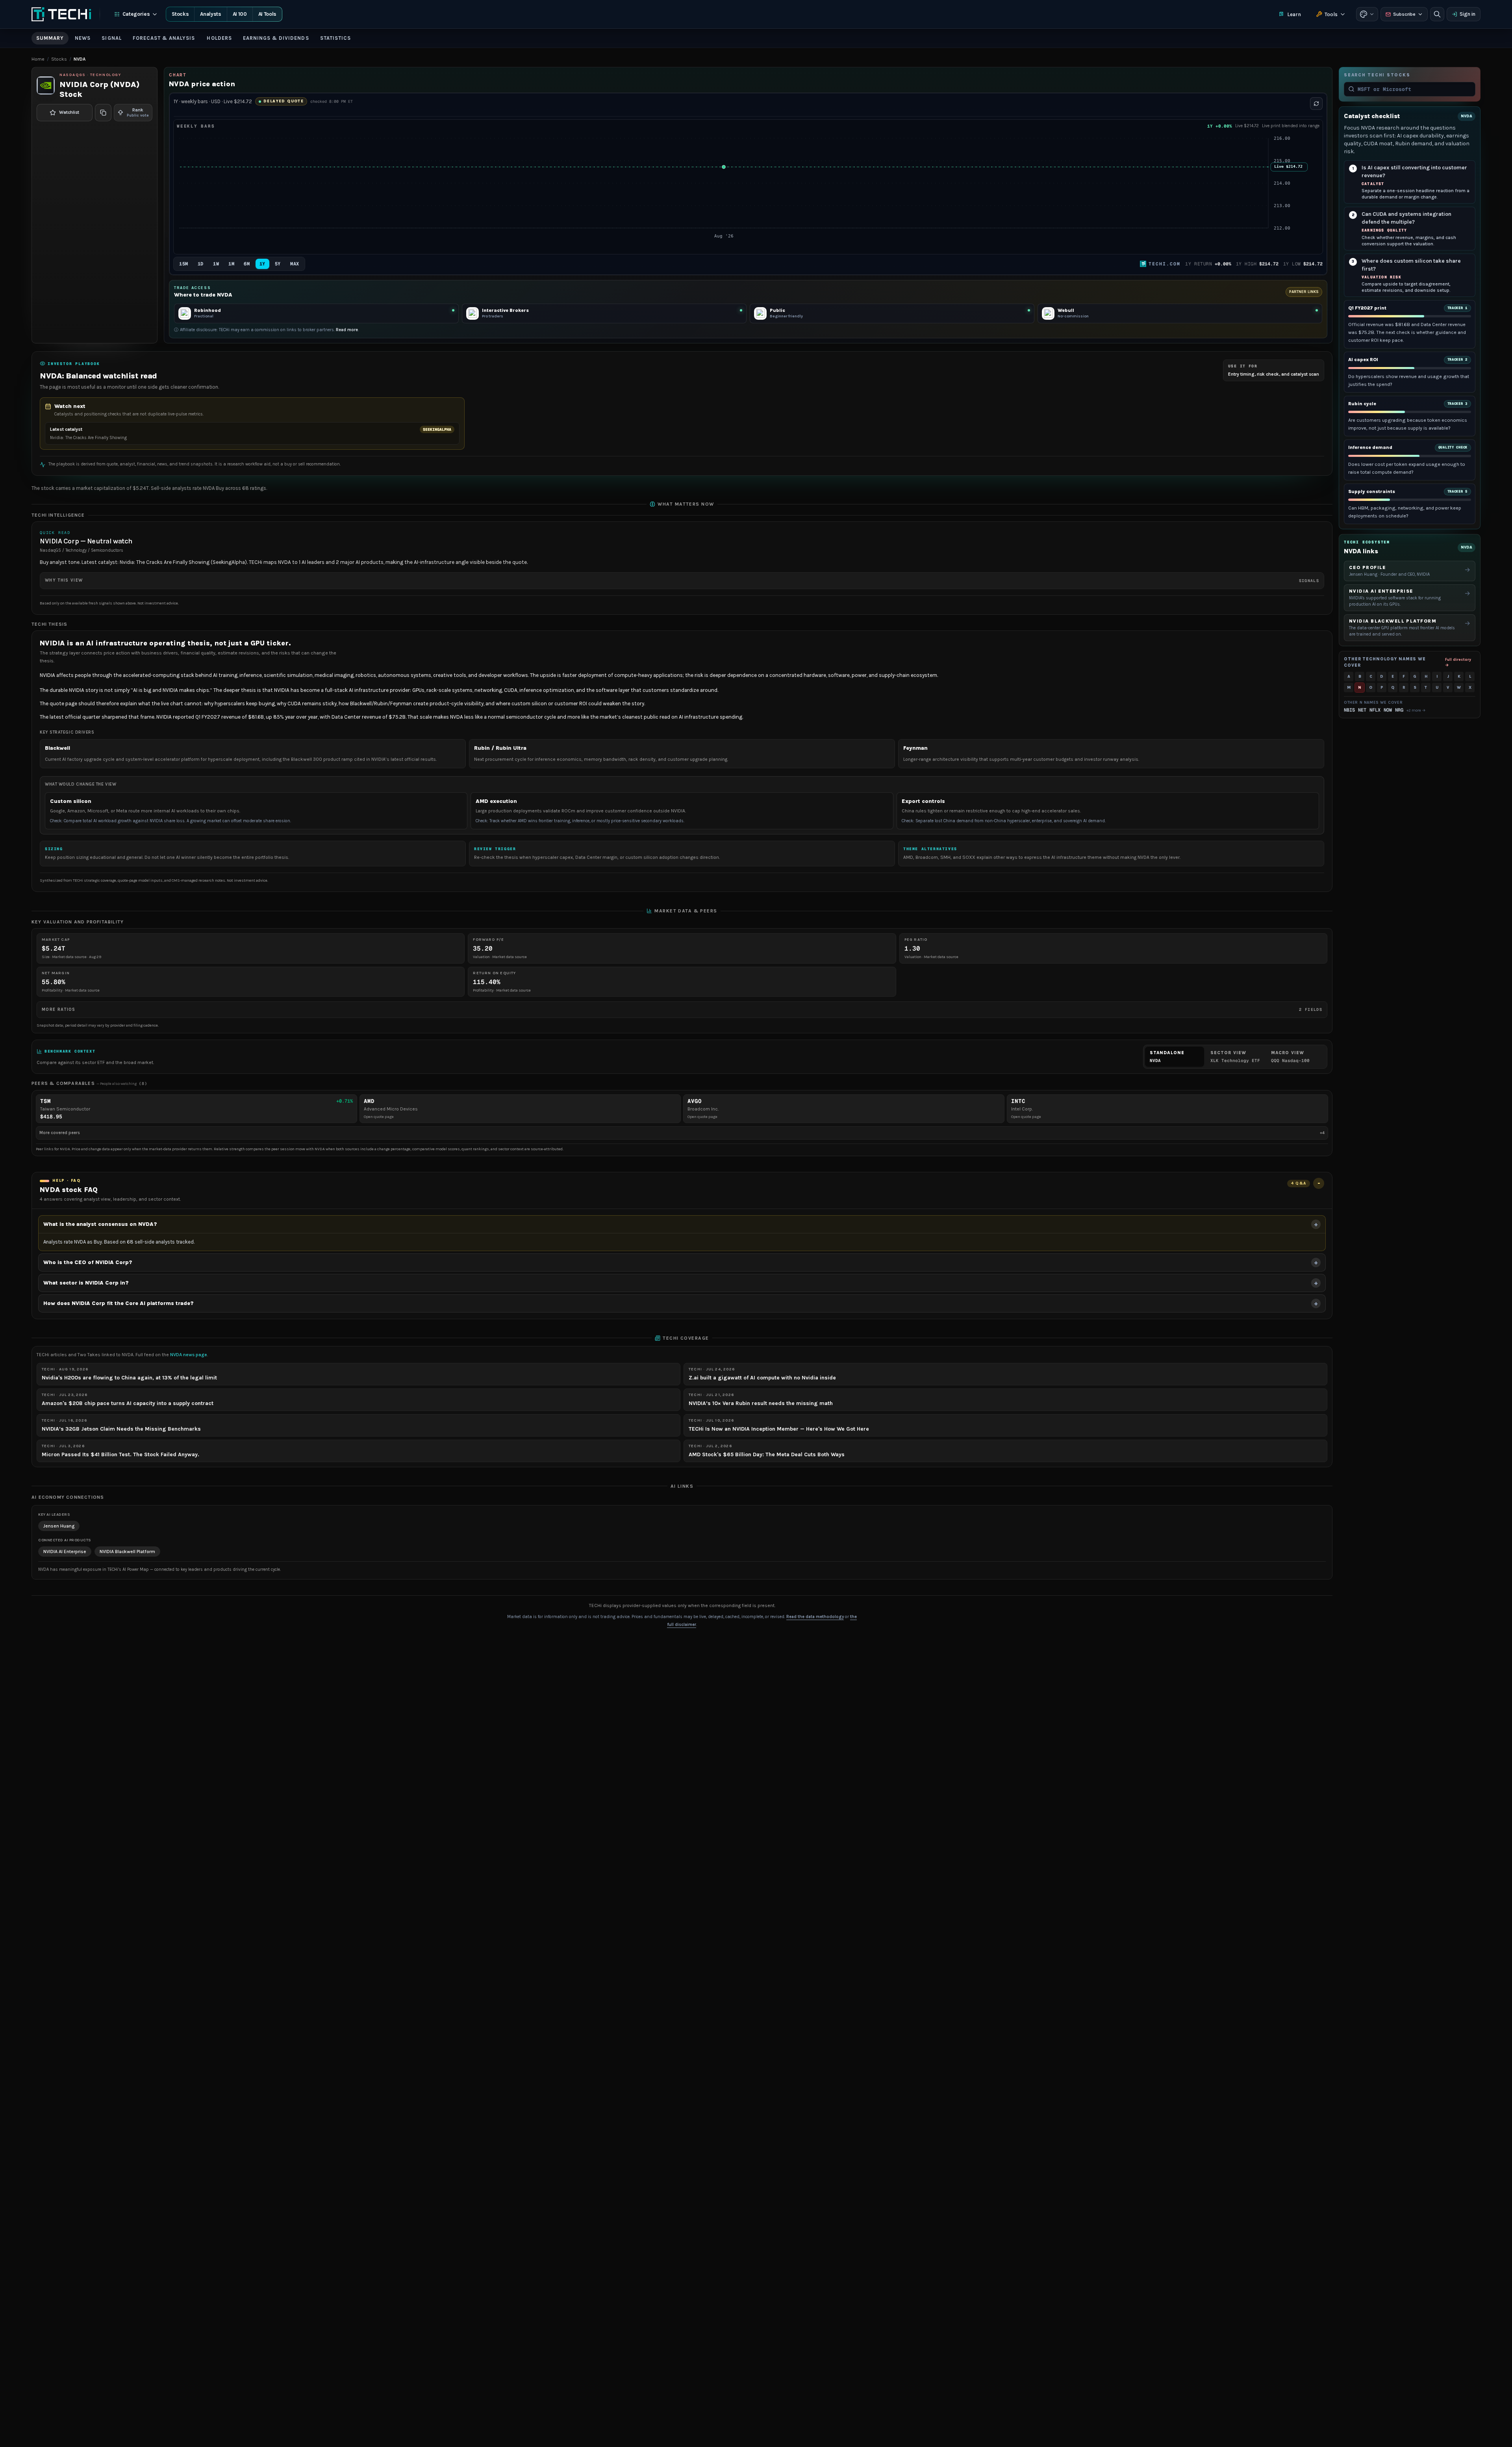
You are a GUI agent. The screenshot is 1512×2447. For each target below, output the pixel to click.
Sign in (1468, 14)
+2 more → (1416, 710)
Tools (1331, 14)
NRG (1399, 710)
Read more (347, 330)
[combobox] (1414, 89)
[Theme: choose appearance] (1367, 14)
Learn (1294, 14)
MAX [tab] (295, 264)
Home (38, 59)
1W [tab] (216, 264)
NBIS (1349, 710)
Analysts (210, 14)
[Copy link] (103, 113)
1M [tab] (231, 264)
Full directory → (1458, 662)
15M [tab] (184, 264)
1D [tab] (201, 264)
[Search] (1437, 14)
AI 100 (240, 14)
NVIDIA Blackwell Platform (127, 1552)
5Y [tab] (278, 264)
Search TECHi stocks (1377, 75)
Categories (136, 14)
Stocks (180, 14)
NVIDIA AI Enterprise (65, 1552)
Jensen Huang (59, 1526)
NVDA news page (189, 1355)
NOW (1388, 710)
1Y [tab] (262, 264)
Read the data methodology (815, 1617)
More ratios (682, 1009)
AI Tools (267, 14)
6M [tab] (247, 264)
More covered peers (682, 1133)
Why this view (682, 580)
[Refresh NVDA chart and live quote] (1316, 104)
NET (1362, 710)
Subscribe (1404, 14)
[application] (748, 192)
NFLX (1375, 710)
